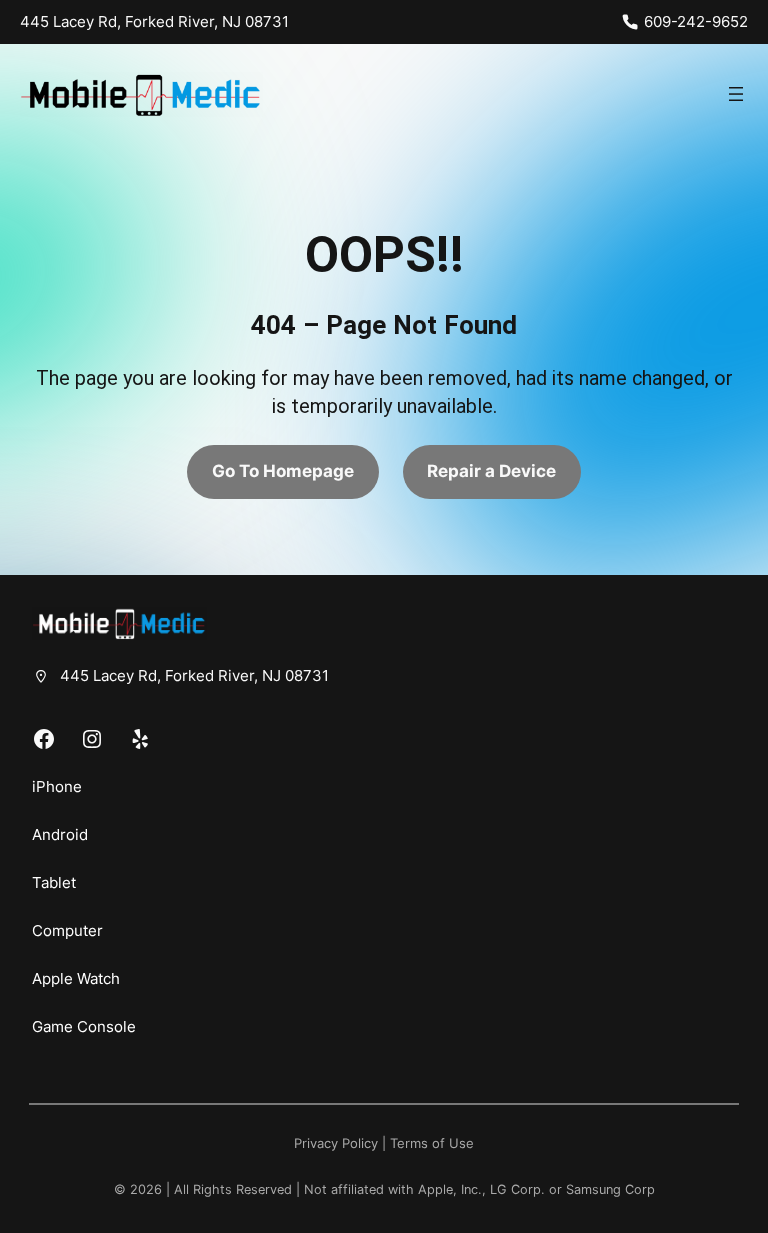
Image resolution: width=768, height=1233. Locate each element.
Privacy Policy (336, 1143)
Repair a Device (491, 471)
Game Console (84, 1026)
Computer (67, 930)
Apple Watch (76, 978)
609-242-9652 (696, 21)
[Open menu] (736, 94)
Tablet (54, 882)
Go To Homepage (283, 471)
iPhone (57, 786)
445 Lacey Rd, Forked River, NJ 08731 (154, 21)
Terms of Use (432, 1143)
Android (60, 834)
